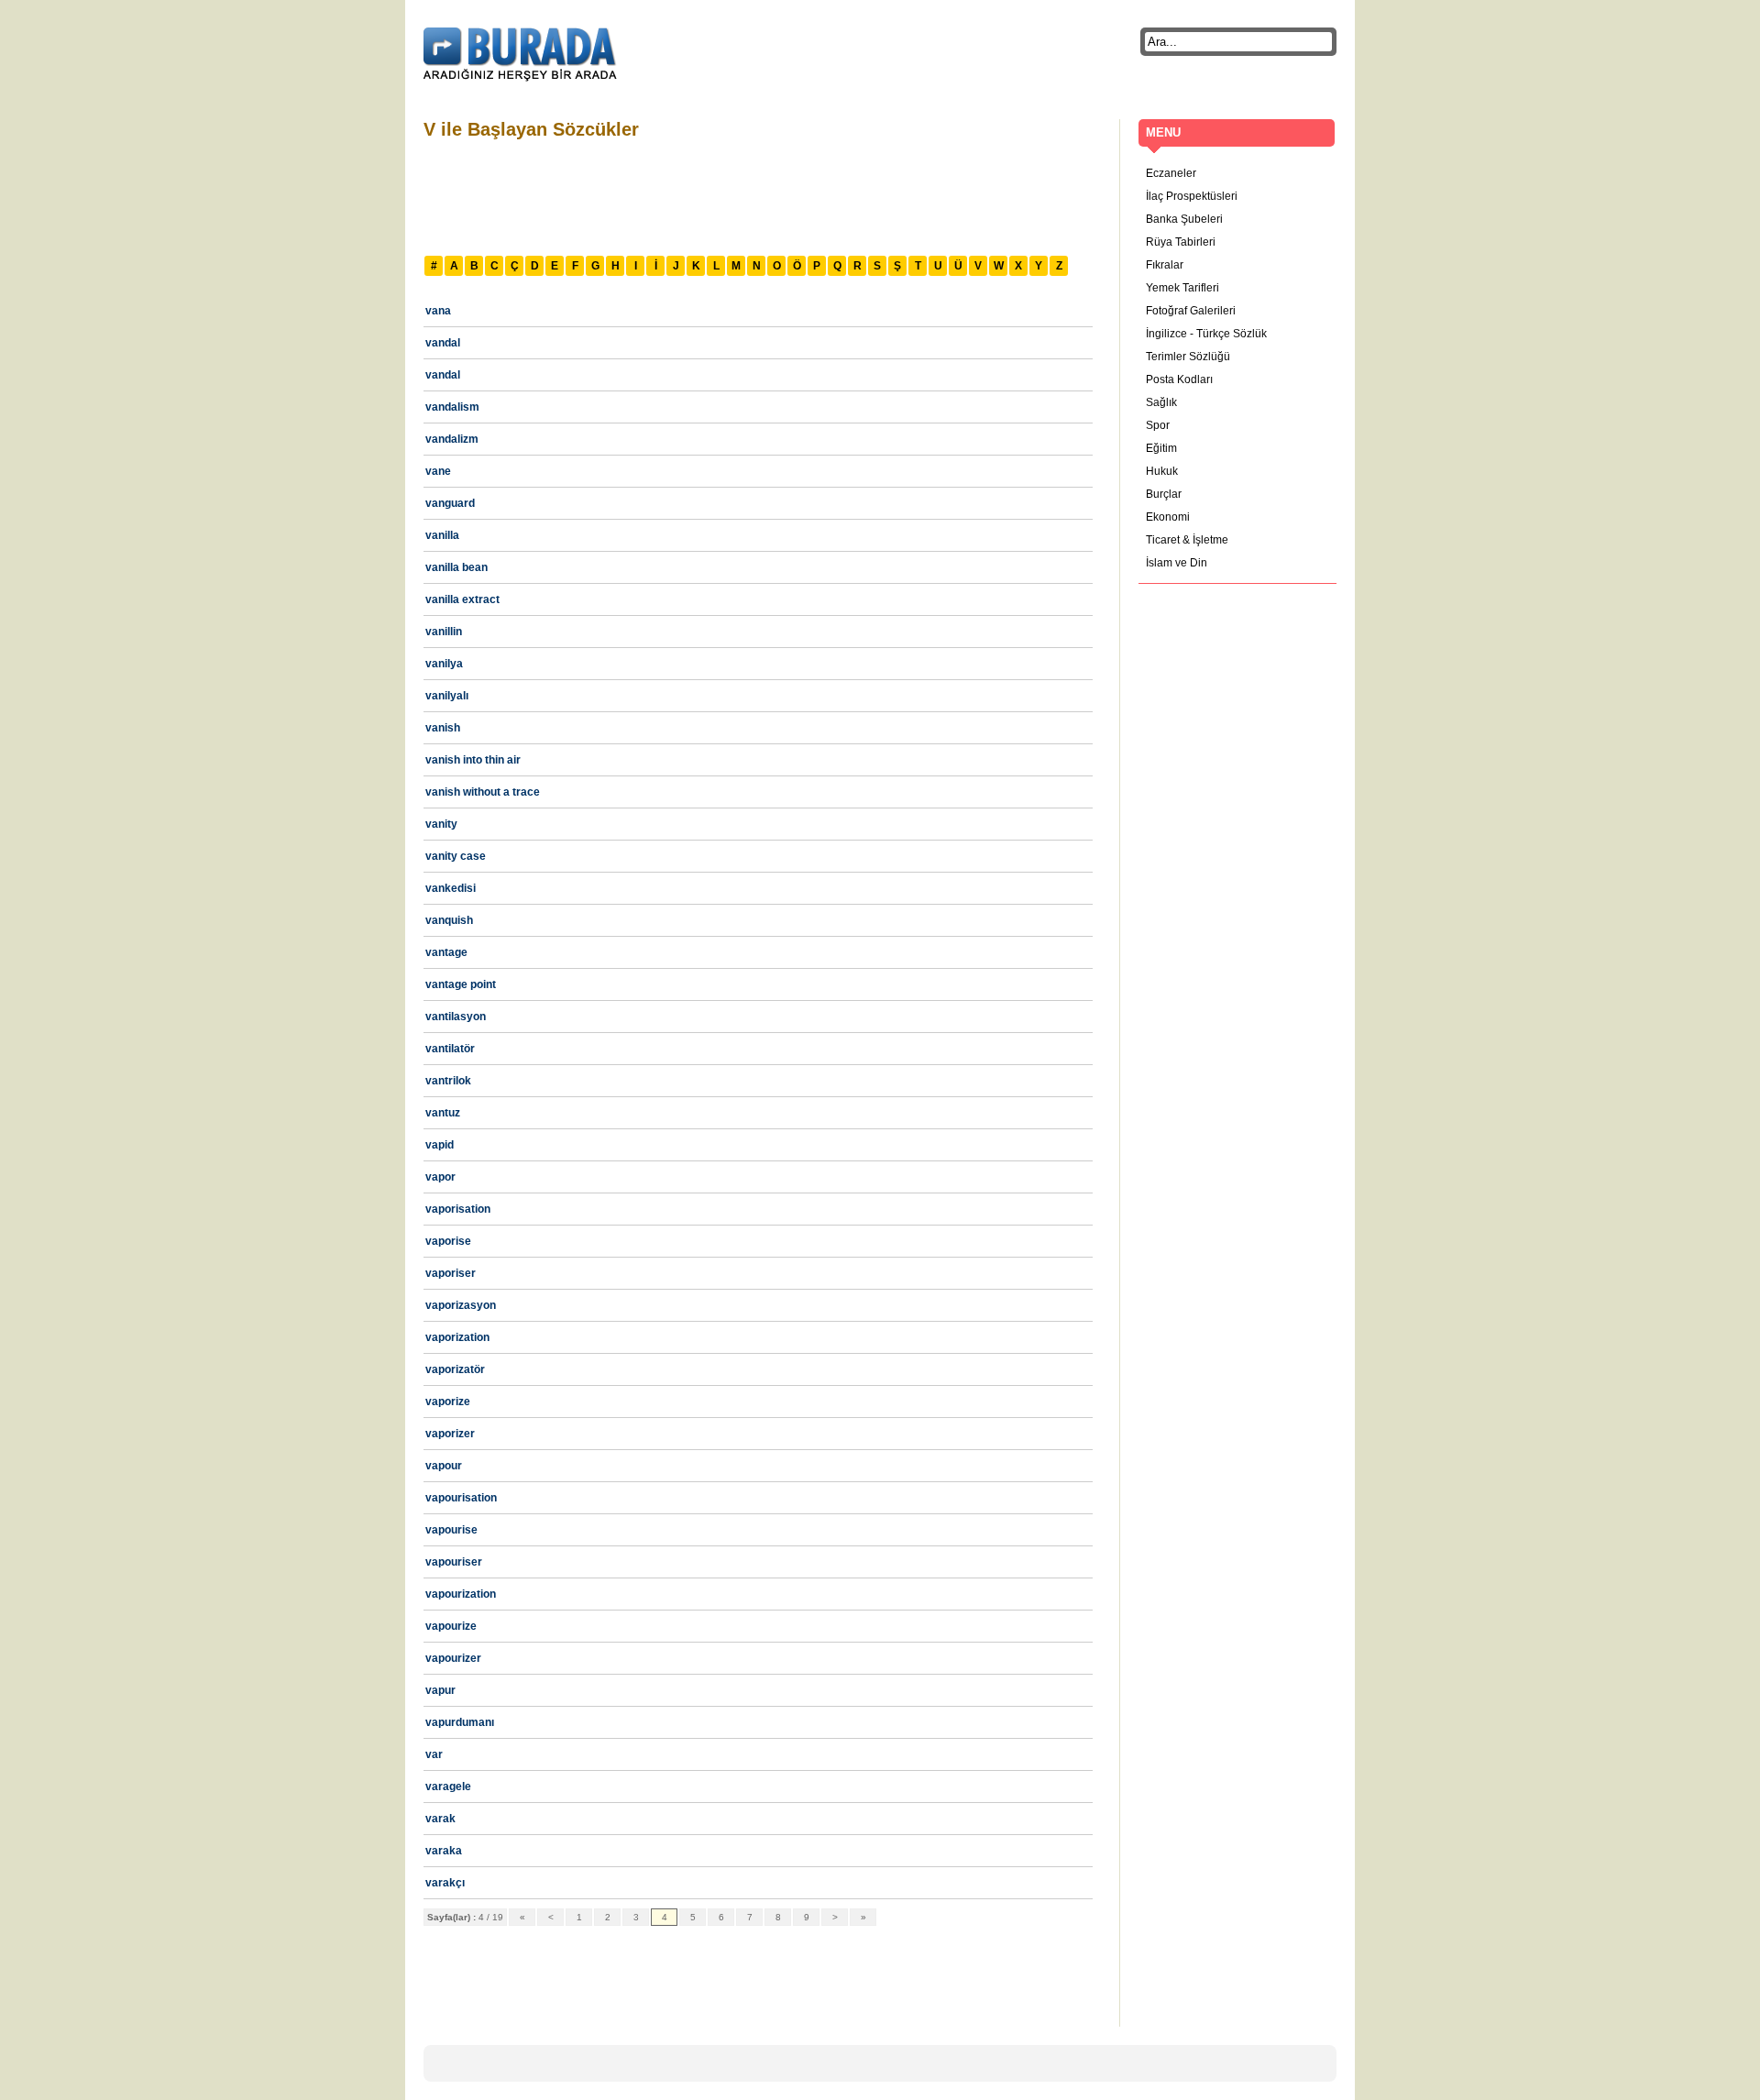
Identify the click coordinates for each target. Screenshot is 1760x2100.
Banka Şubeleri (1184, 219)
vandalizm (452, 439)
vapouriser (454, 1562)
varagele (448, 1787)
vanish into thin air (473, 760)
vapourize (451, 1626)
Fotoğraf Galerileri (1191, 311)
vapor (440, 1177)
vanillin (444, 632)
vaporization (457, 1337)
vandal (443, 343)
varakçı (445, 1883)
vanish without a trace (483, 792)
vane (438, 471)
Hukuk (1162, 471)
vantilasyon (456, 1017)
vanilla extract (462, 599)
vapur (440, 1690)
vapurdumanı (460, 1722)
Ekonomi (1168, 517)
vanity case (456, 856)
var (434, 1754)
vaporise (448, 1241)
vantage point (461, 984)
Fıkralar (1165, 265)
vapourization (461, 1594)
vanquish (449, 920)
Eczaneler (1171, 173)
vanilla (442, 535)
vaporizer (450, 1434)
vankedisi (451, 888)
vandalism (452, 407)
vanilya (444, 664)
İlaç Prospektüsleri (1192, 196)
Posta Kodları (1179, 379)
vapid (440, 1145)
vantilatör (450, 1049)
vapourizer (453, 1658)
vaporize (448, 1402)
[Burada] (520, 55)
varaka (444, 1851)
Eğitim (1161, 448)
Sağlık (1161, 402)
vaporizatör (455, 1369)
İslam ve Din (1177, 563)
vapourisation (461, 1498)
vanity (441, 824)
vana (438, 311)
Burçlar (1164, 494)
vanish (443, 728)
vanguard (450, 503)
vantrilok (448, 1081)
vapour (444, 1466)
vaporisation (458, 1209)
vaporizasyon (461, 1305)
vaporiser (451, 1273)
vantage (446, 952)
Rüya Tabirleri (1181, 242)
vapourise (451, 1530)
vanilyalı (447, 696)
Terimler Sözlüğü (1188, 357)
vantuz (443, 1113)
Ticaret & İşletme (1187, 540)
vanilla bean (456, 567)
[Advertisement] (757, 195)
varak (440, 1819)
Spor (1158, 425)
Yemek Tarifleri (1182, 288)
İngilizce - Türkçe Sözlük (1206, 334)
